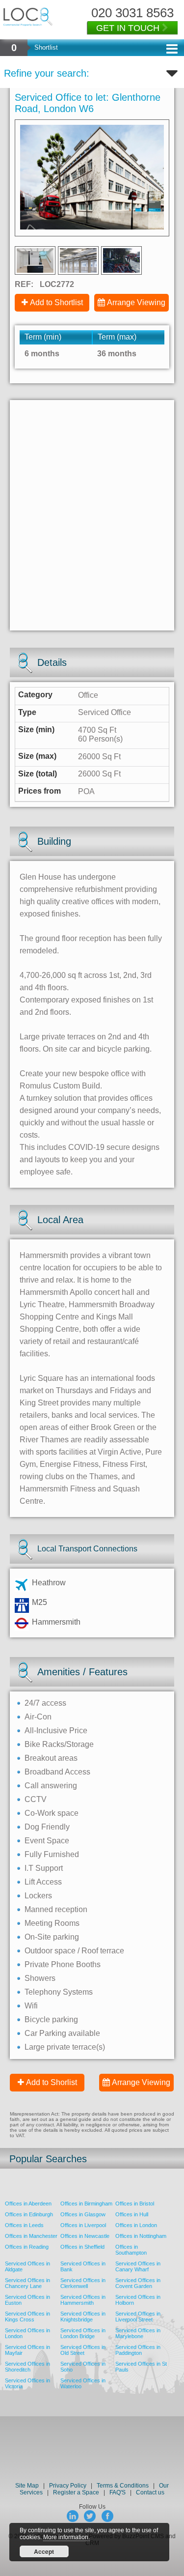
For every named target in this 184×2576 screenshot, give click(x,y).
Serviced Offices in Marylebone (138, 2333)
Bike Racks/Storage (59, 1744)
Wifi (31, 2006)
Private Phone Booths (63, 1964)
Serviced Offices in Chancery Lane (27, 2283)
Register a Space (76, 2492)
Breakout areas (51, 1758)
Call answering (51, 1786)
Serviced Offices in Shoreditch (27, 2367)
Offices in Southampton (131, 2250)
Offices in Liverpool (83, 2225)
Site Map (27, 2486)
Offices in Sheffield (82, 2247)
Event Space (47, 1841)
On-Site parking (52, 1937)
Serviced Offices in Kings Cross (27, 2317)
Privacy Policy (68, 2486)
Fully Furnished (52, 1854)
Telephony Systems (59, 1992)
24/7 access (45, 1703)
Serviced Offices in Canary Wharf (138, 2266)
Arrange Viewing (136, 302)
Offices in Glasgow (83, 2214)
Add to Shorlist (52, 2082)
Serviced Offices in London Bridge (83, 2333)
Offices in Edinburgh (29, 2214)
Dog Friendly (47, 1827)
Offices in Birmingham (86, 2204)
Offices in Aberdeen (28, 2204)
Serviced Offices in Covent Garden (138, 2283)
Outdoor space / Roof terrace (74, 1951)
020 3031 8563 (132, 13)
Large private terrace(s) (65, 2047)
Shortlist (46, 47)
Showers (40, 1978)
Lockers (38, 1896)
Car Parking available (62, 2033)
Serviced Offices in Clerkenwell (83, 2283)
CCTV (36, 1799)
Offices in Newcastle (85, 2236)
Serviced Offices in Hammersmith (83, 2300)
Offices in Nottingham (141, 2236)
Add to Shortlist (56, 302)
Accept (44, 2551)
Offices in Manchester (31, 2236)
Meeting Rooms (52, 1923)
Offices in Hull (132, 2214)
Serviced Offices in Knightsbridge (83, 2317)
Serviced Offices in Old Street (83, 2350)
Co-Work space (52, 1813)
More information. (66, 2537)
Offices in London (136, 2225)
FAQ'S (118, 2492)
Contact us (150, 2492)
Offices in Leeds (24, 2225)
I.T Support (44, 1868)
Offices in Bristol (135, 2204)
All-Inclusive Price (56, 1731)
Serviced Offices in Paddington (138, 2350)
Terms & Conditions (123, 2486)
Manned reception (56, 1909)
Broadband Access (57, 1772)
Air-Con (38, 1717)
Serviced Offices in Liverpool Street (138, 2317)
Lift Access (43, 1882)
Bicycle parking (51, 2019)
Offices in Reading (27, 2247)
